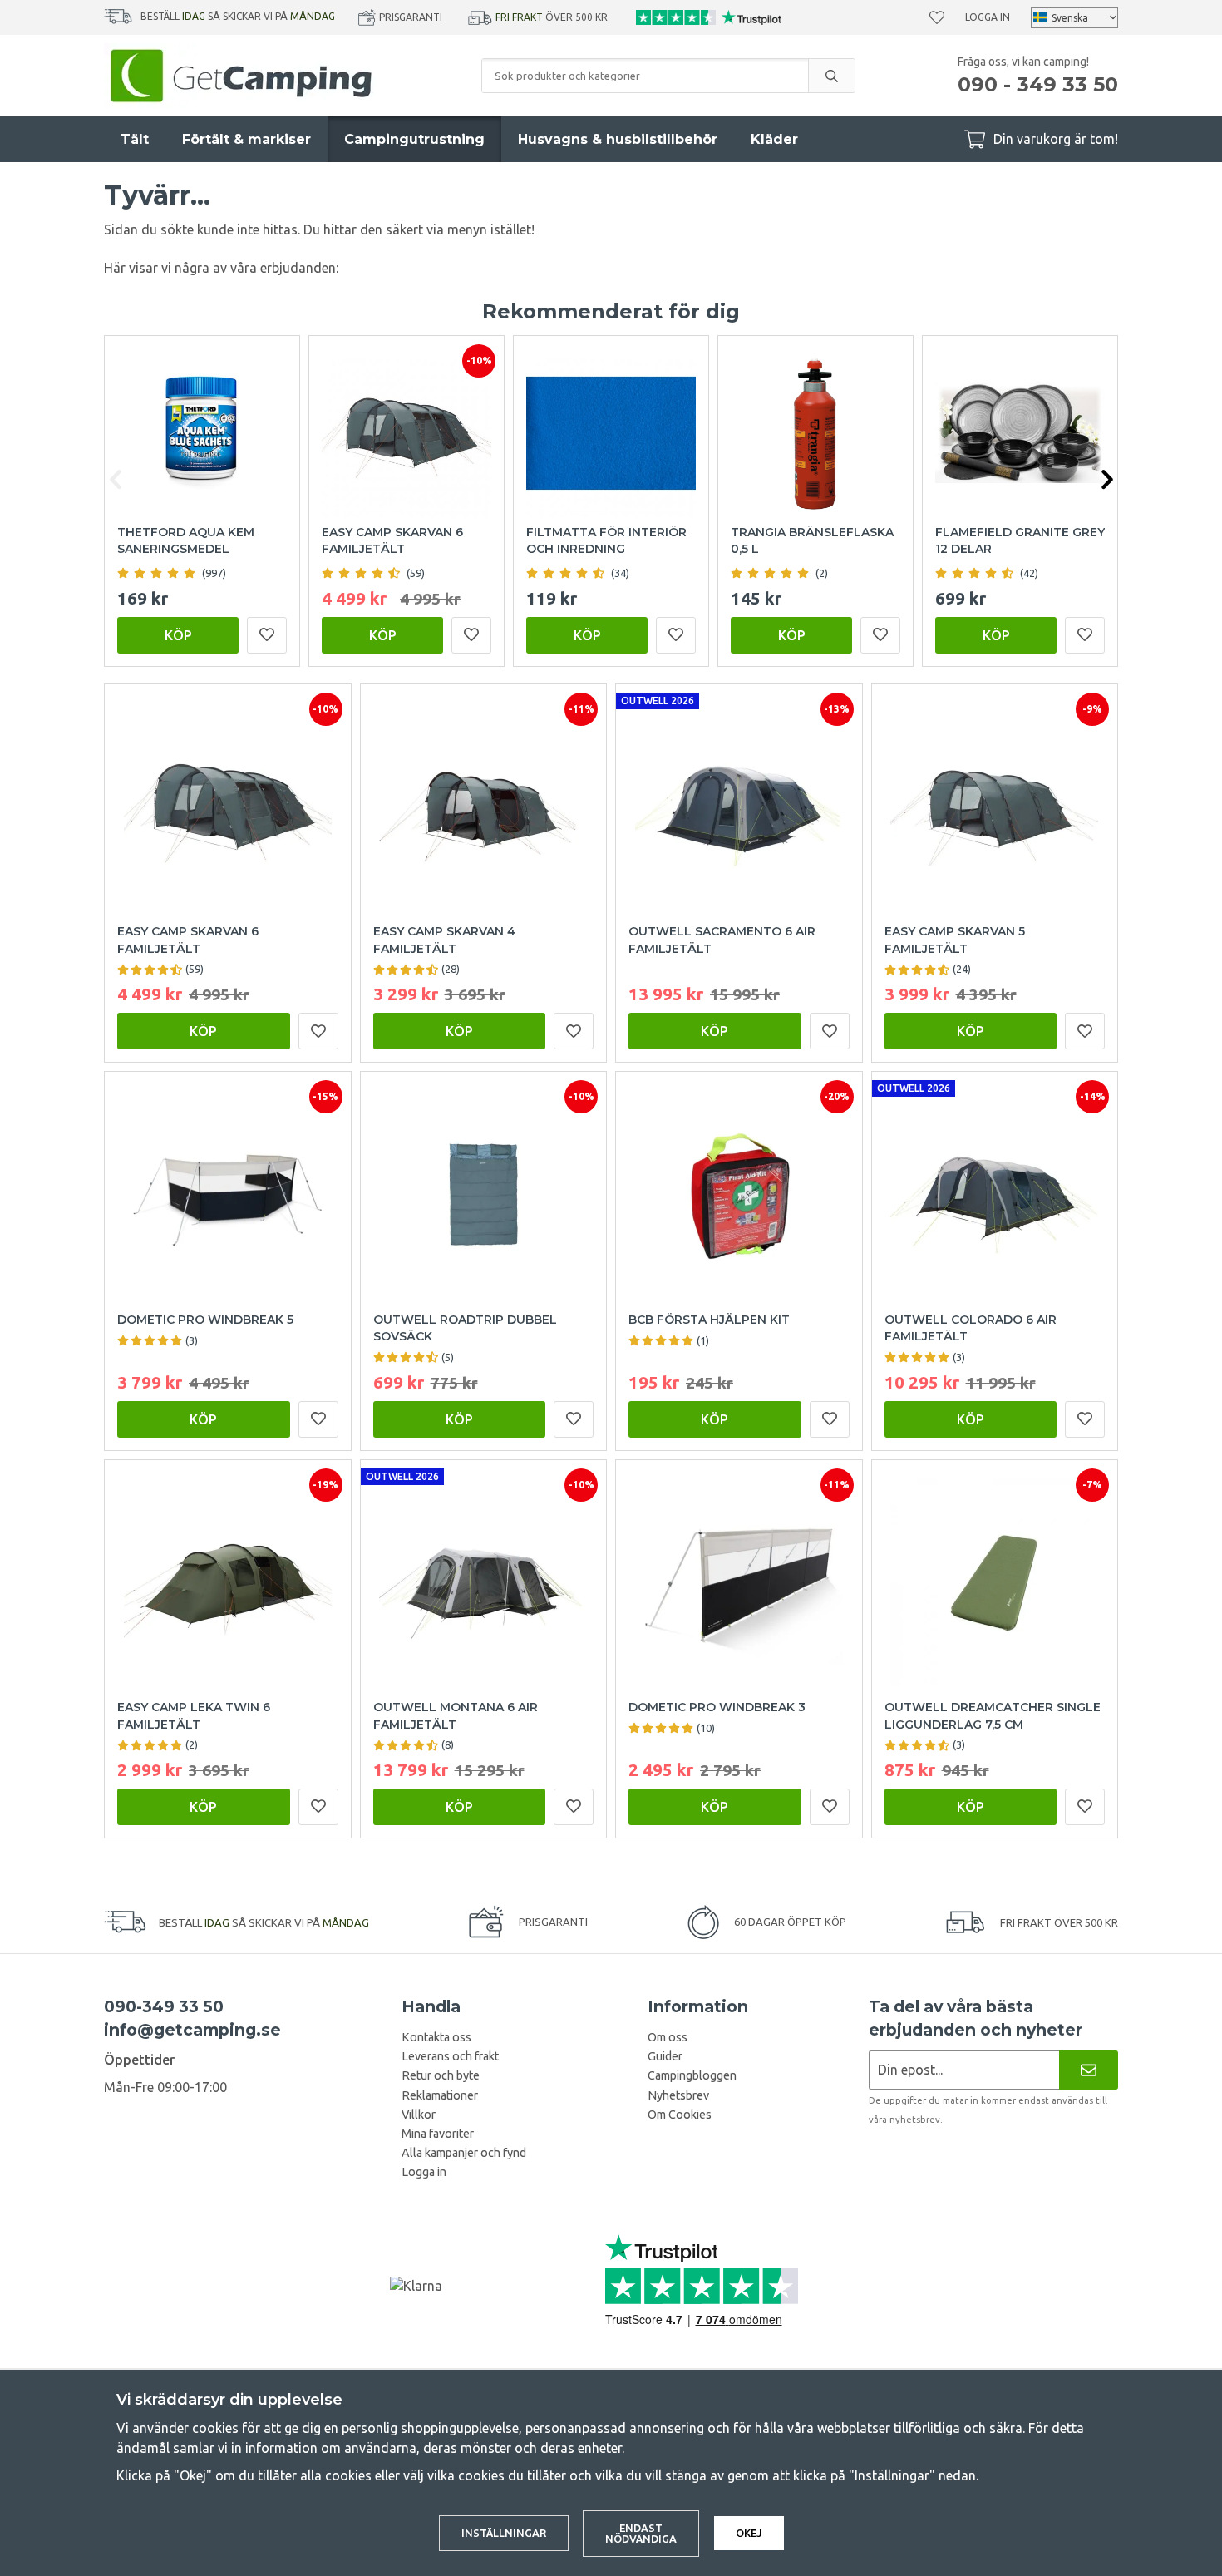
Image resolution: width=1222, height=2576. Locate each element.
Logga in (988, 17)
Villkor (419, 2115)
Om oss (668, 2037)
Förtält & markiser (246, 139)
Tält (135, 139)
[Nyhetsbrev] (1089, 2070)
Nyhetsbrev (678, 2095)
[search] (831, 76)
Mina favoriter (438, 2134)
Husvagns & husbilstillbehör (618, 139)
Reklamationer (440, 2095)
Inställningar (504, 2533)
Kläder (774, 139)
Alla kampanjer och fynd (464, 2153)
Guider (665, 2056)
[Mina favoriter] (937, 17)
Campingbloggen (692, 2075)
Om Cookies (680, 2115)
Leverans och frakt (450, 2056)
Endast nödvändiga (641, 2533)
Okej (749, 2533)
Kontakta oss (436, 2037)
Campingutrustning (414, 139)
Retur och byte (441, 2075)
